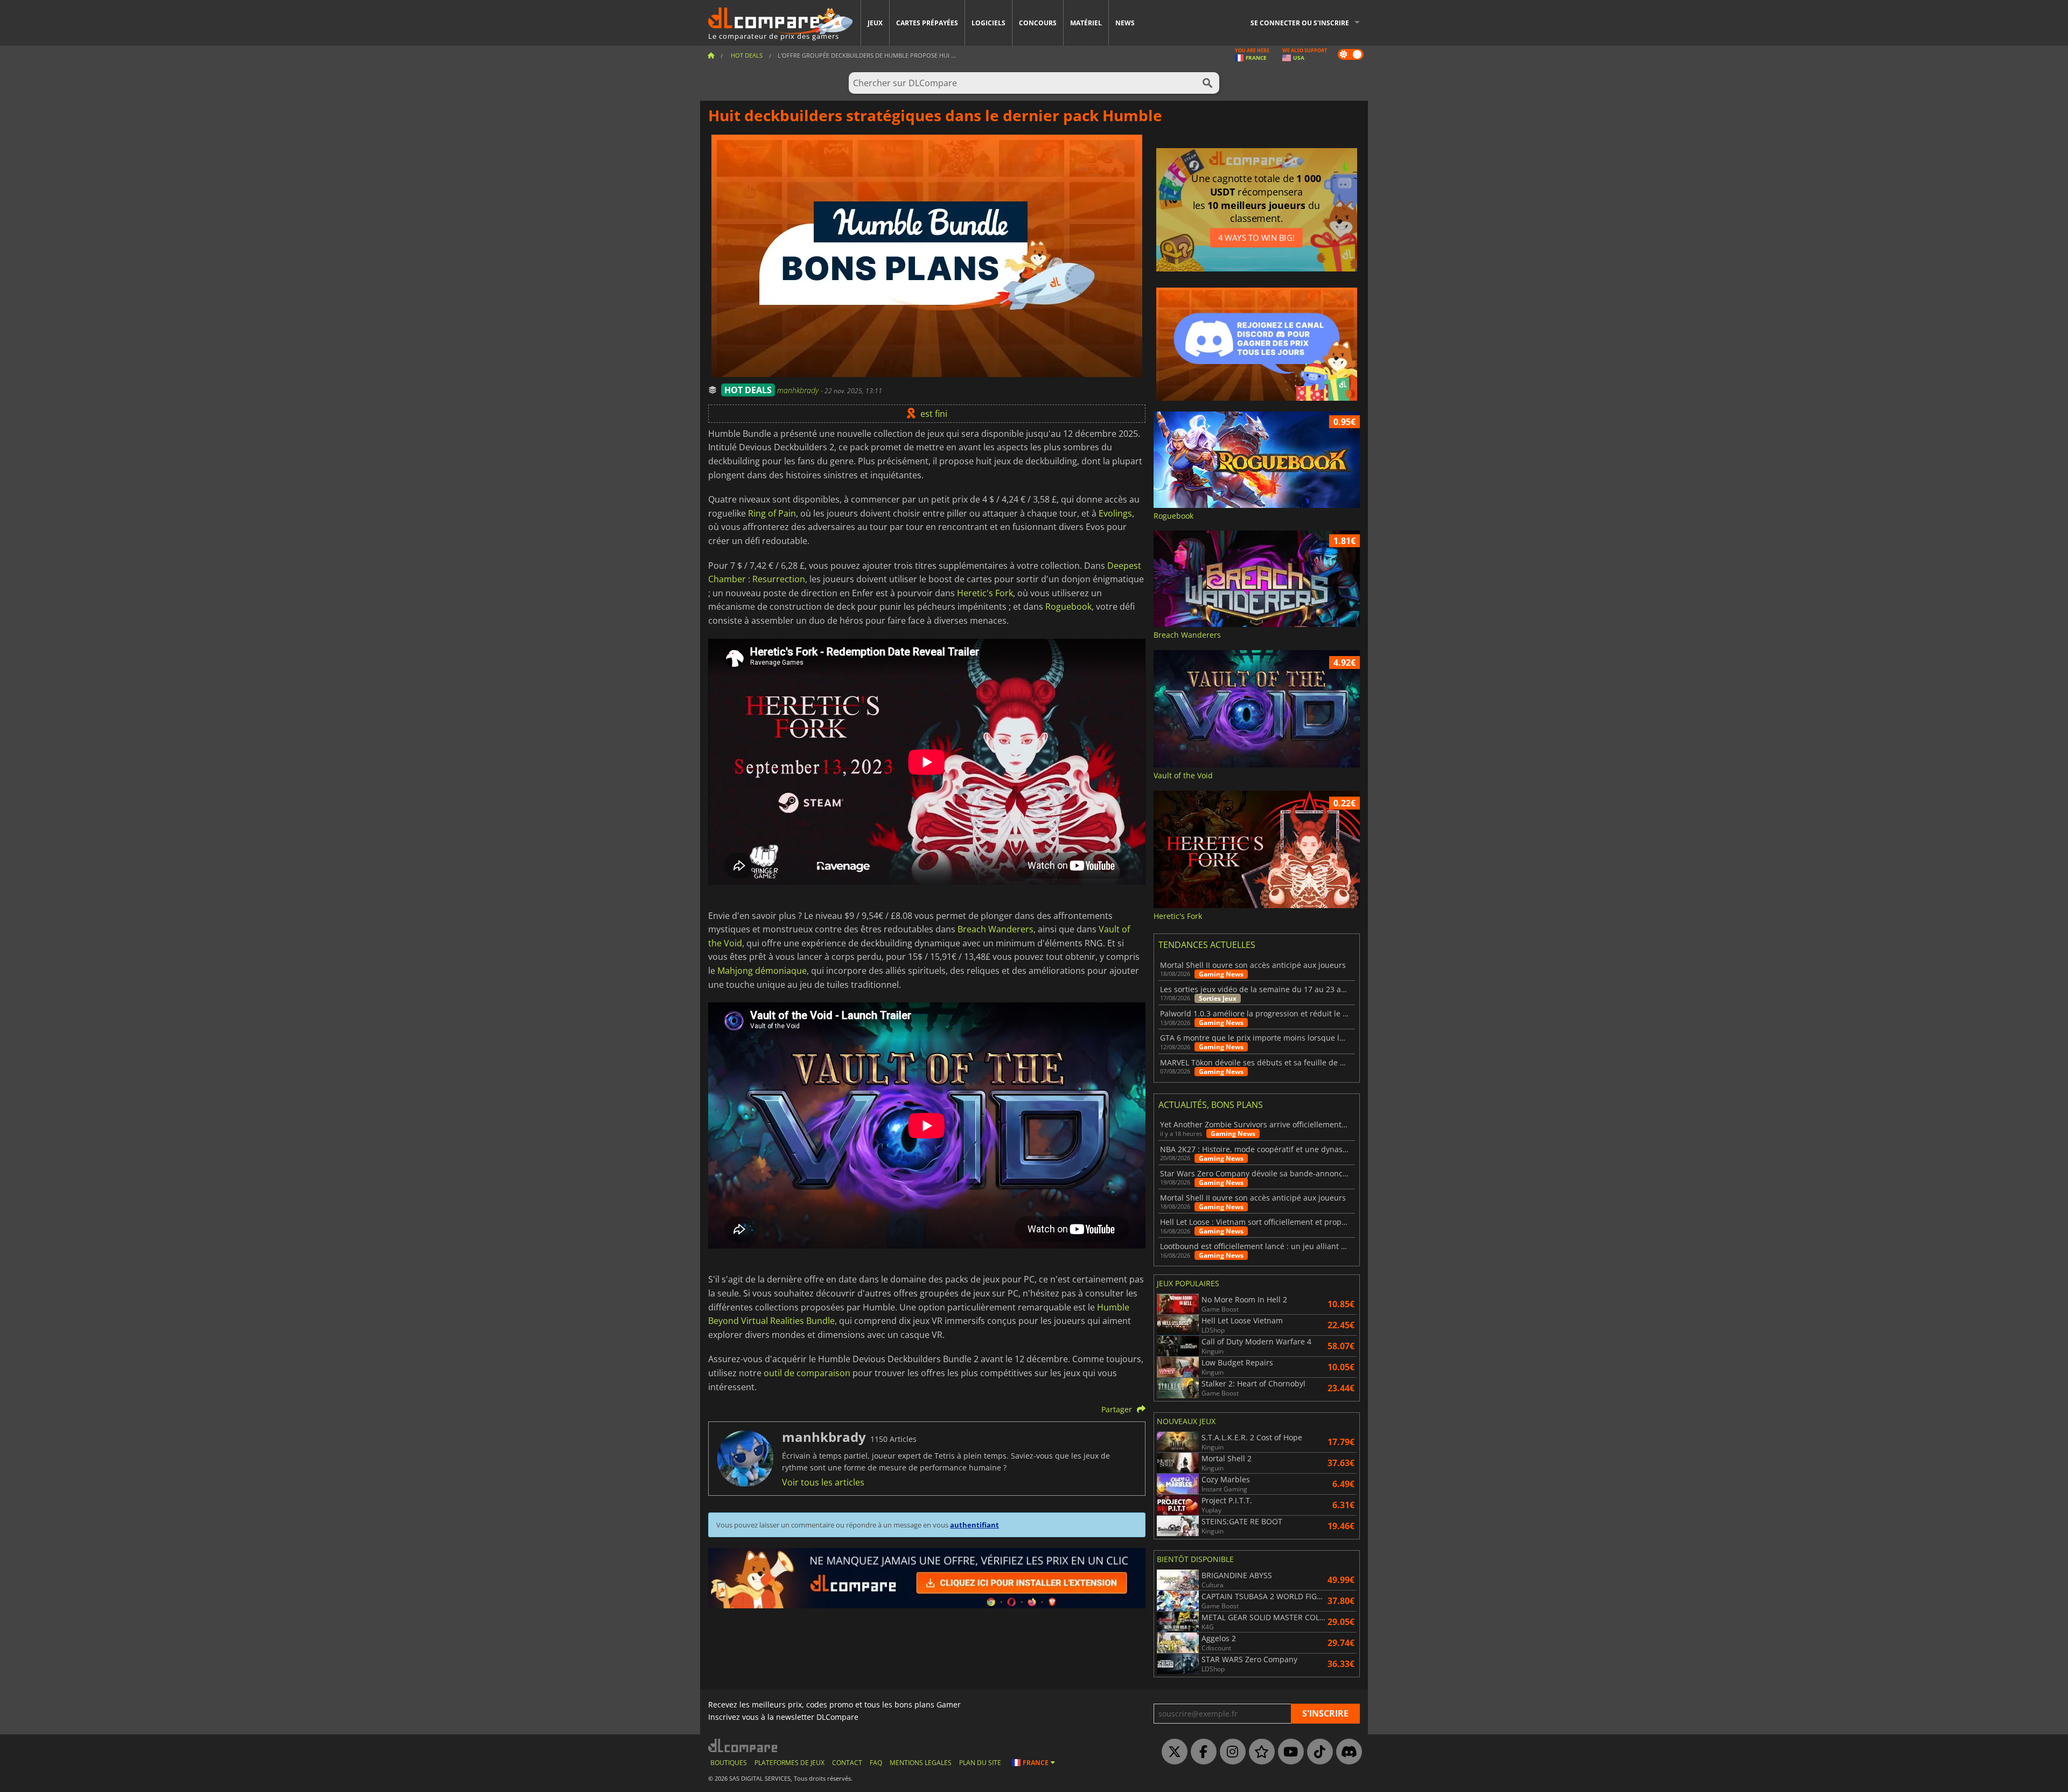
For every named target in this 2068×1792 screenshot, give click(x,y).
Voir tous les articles (823, 1482)
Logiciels (988, 23)
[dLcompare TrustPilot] (1259, 1752)
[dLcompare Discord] (1346, 1752)
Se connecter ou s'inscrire (1300, 23)
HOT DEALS (748, 390)
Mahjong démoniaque (762, 971)
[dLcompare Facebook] (1201, 1752)
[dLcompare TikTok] (1317, 1752)
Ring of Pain (772, 513)
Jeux (875, 23)
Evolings (1115, 513)
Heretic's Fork (985, 593)
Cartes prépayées (927, 23)
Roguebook (1068, 606)
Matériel (1086, 23)
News (1125, 23)
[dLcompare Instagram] (1230, 1752)
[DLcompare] (743, 1745)
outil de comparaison (807, 1373)
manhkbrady (799, 390)
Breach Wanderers (995, 929)
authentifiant (974, 1525)
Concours (1038, 23)
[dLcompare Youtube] (1288, 1752)
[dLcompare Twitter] (1172, 1752)
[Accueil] (711, 55)
